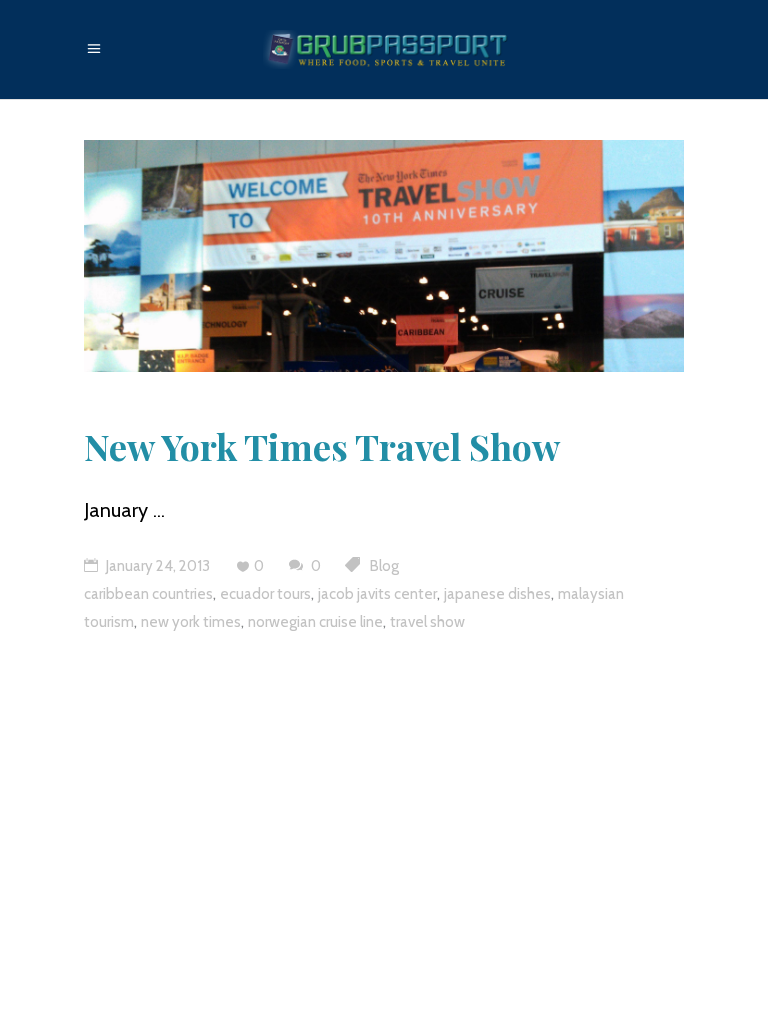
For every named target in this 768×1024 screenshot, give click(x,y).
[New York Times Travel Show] (384, 256)
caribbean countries (148, 594)
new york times (191, 622)
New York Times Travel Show (322, 446)
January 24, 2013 (156, 566)
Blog (384, 566)
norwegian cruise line (315, 622)
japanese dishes (497, 594)
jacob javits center (377, 594)
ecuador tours (265, 594)
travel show (427, 622)
